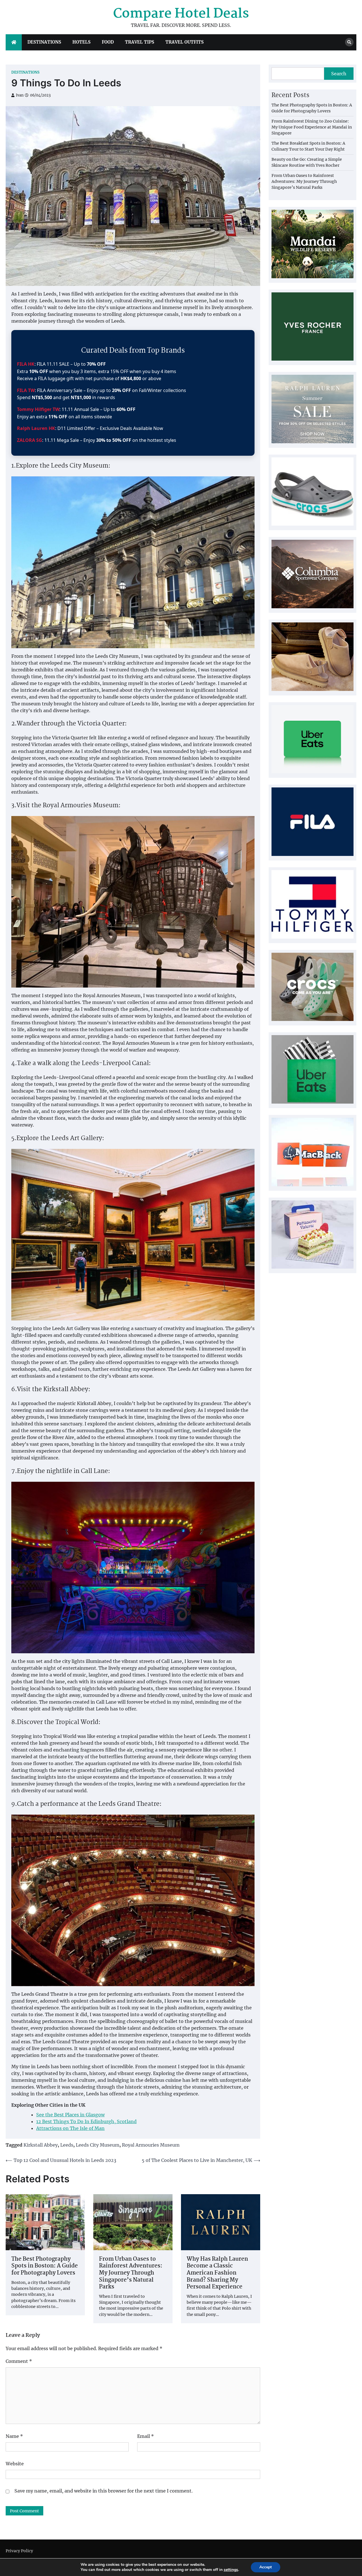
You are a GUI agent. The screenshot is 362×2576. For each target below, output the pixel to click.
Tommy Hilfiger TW (38, 409)
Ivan (20, 95)
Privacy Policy (19, 2551)
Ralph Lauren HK (36, 428)
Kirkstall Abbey (41, 2145)
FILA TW (26, 390)
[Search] (349, 42)
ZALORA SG (30, 440)
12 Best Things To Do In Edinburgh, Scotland (86, 2121)
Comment (19, 2361)
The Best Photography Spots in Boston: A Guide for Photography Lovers (45, 2266)
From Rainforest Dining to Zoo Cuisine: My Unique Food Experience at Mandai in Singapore (312, 127)
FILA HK (26, 364)
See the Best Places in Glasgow (70, 2115)
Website (15, 2464)
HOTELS (81, 42)
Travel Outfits (185, 42)
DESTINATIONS (44, 42)
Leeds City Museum (98, 2145)
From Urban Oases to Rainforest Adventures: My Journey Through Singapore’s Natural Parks (131, 2273)
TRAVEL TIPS (140, 42)
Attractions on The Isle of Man (70, 2128)
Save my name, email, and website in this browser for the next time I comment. (104, 2491)
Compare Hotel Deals (181, 14)
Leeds (67, 2145)
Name (14, 2436)
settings (231, 2570)
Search (339, 74)
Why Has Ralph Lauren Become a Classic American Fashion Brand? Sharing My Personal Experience (217, 2273)
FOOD (108, 42)
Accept (266, 2567)
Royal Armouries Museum (151, 2145)
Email (146, 2436)
